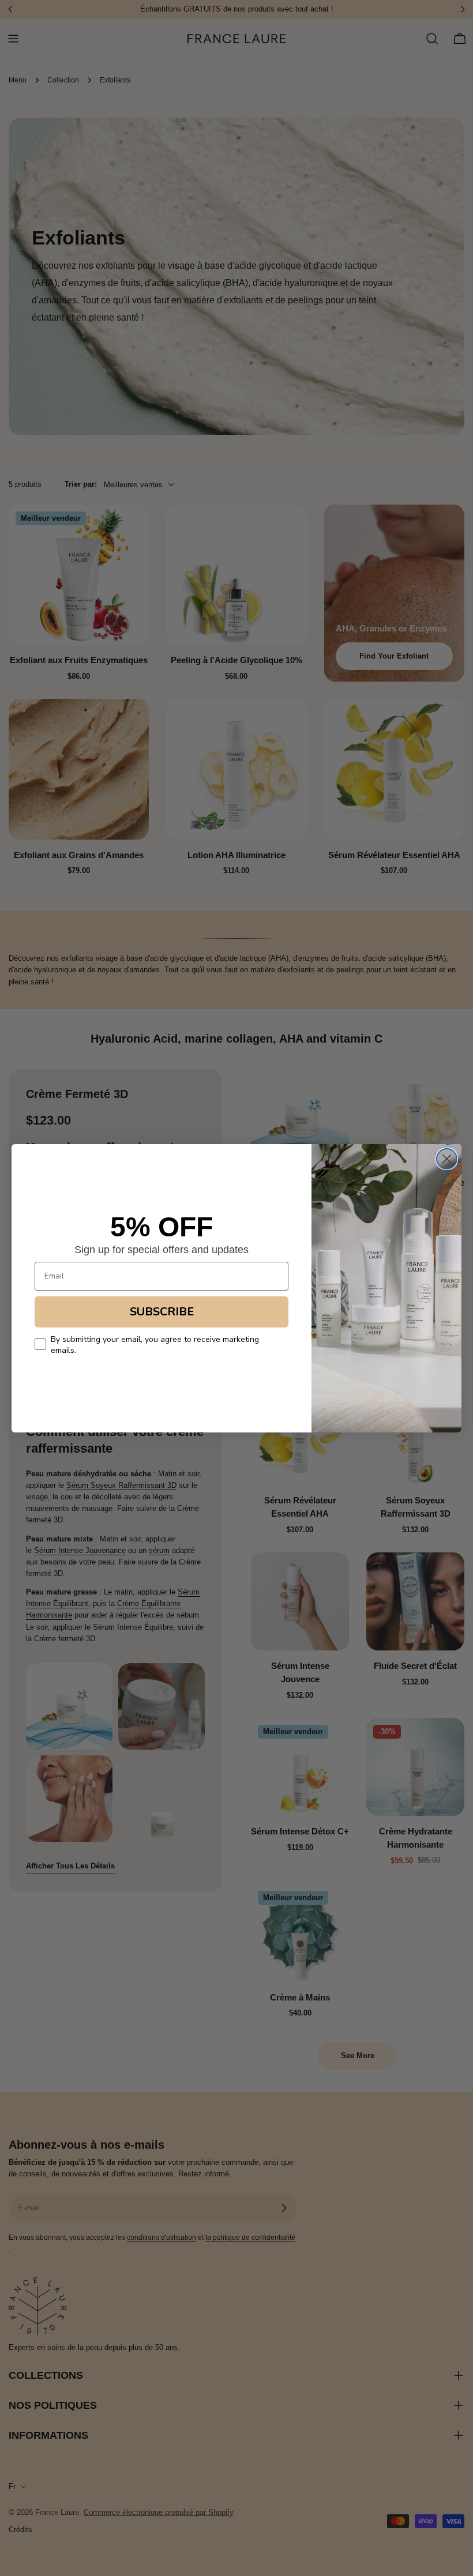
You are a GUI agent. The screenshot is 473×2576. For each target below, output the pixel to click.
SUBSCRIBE (162, 1312)
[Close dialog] (447, 1159)
